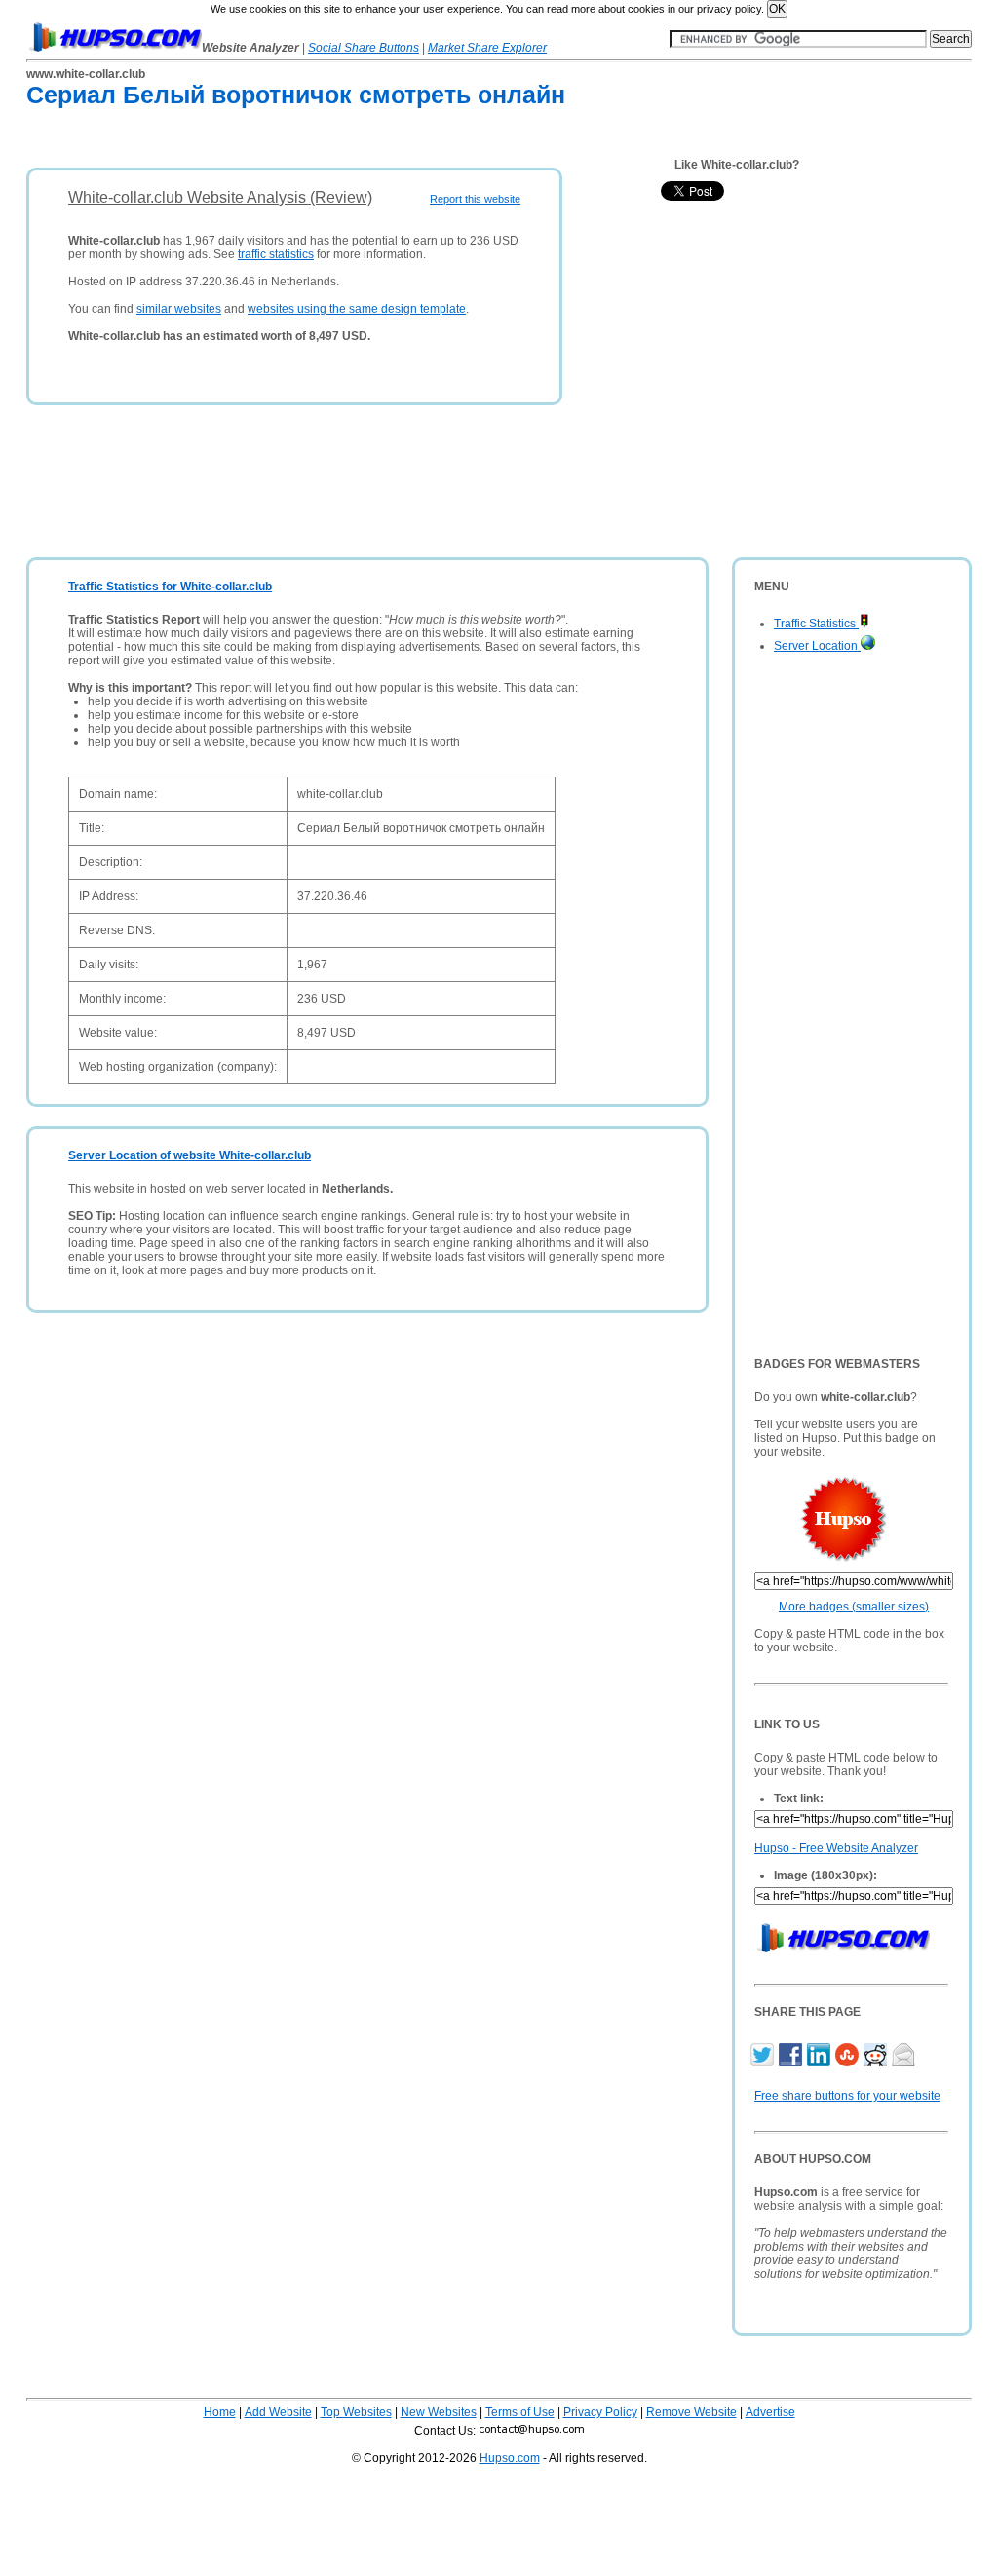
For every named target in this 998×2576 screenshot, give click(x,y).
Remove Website (691, 2412)
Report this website (475, 199)
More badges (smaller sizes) (854, 1607)
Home (220, 2412)
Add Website (278, 2412)
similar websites (179, 309)
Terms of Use (520, 2412)
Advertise (770, 2412)
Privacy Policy (600, 2412)
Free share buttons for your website (847, 2096)
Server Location (817, 646)
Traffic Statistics (816, 624)
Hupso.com (510, 2458)
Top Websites (356, 2412)
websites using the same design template (357, 309)
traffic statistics (276, 254)
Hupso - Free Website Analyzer (836, 1848)
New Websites (439, 2412)
